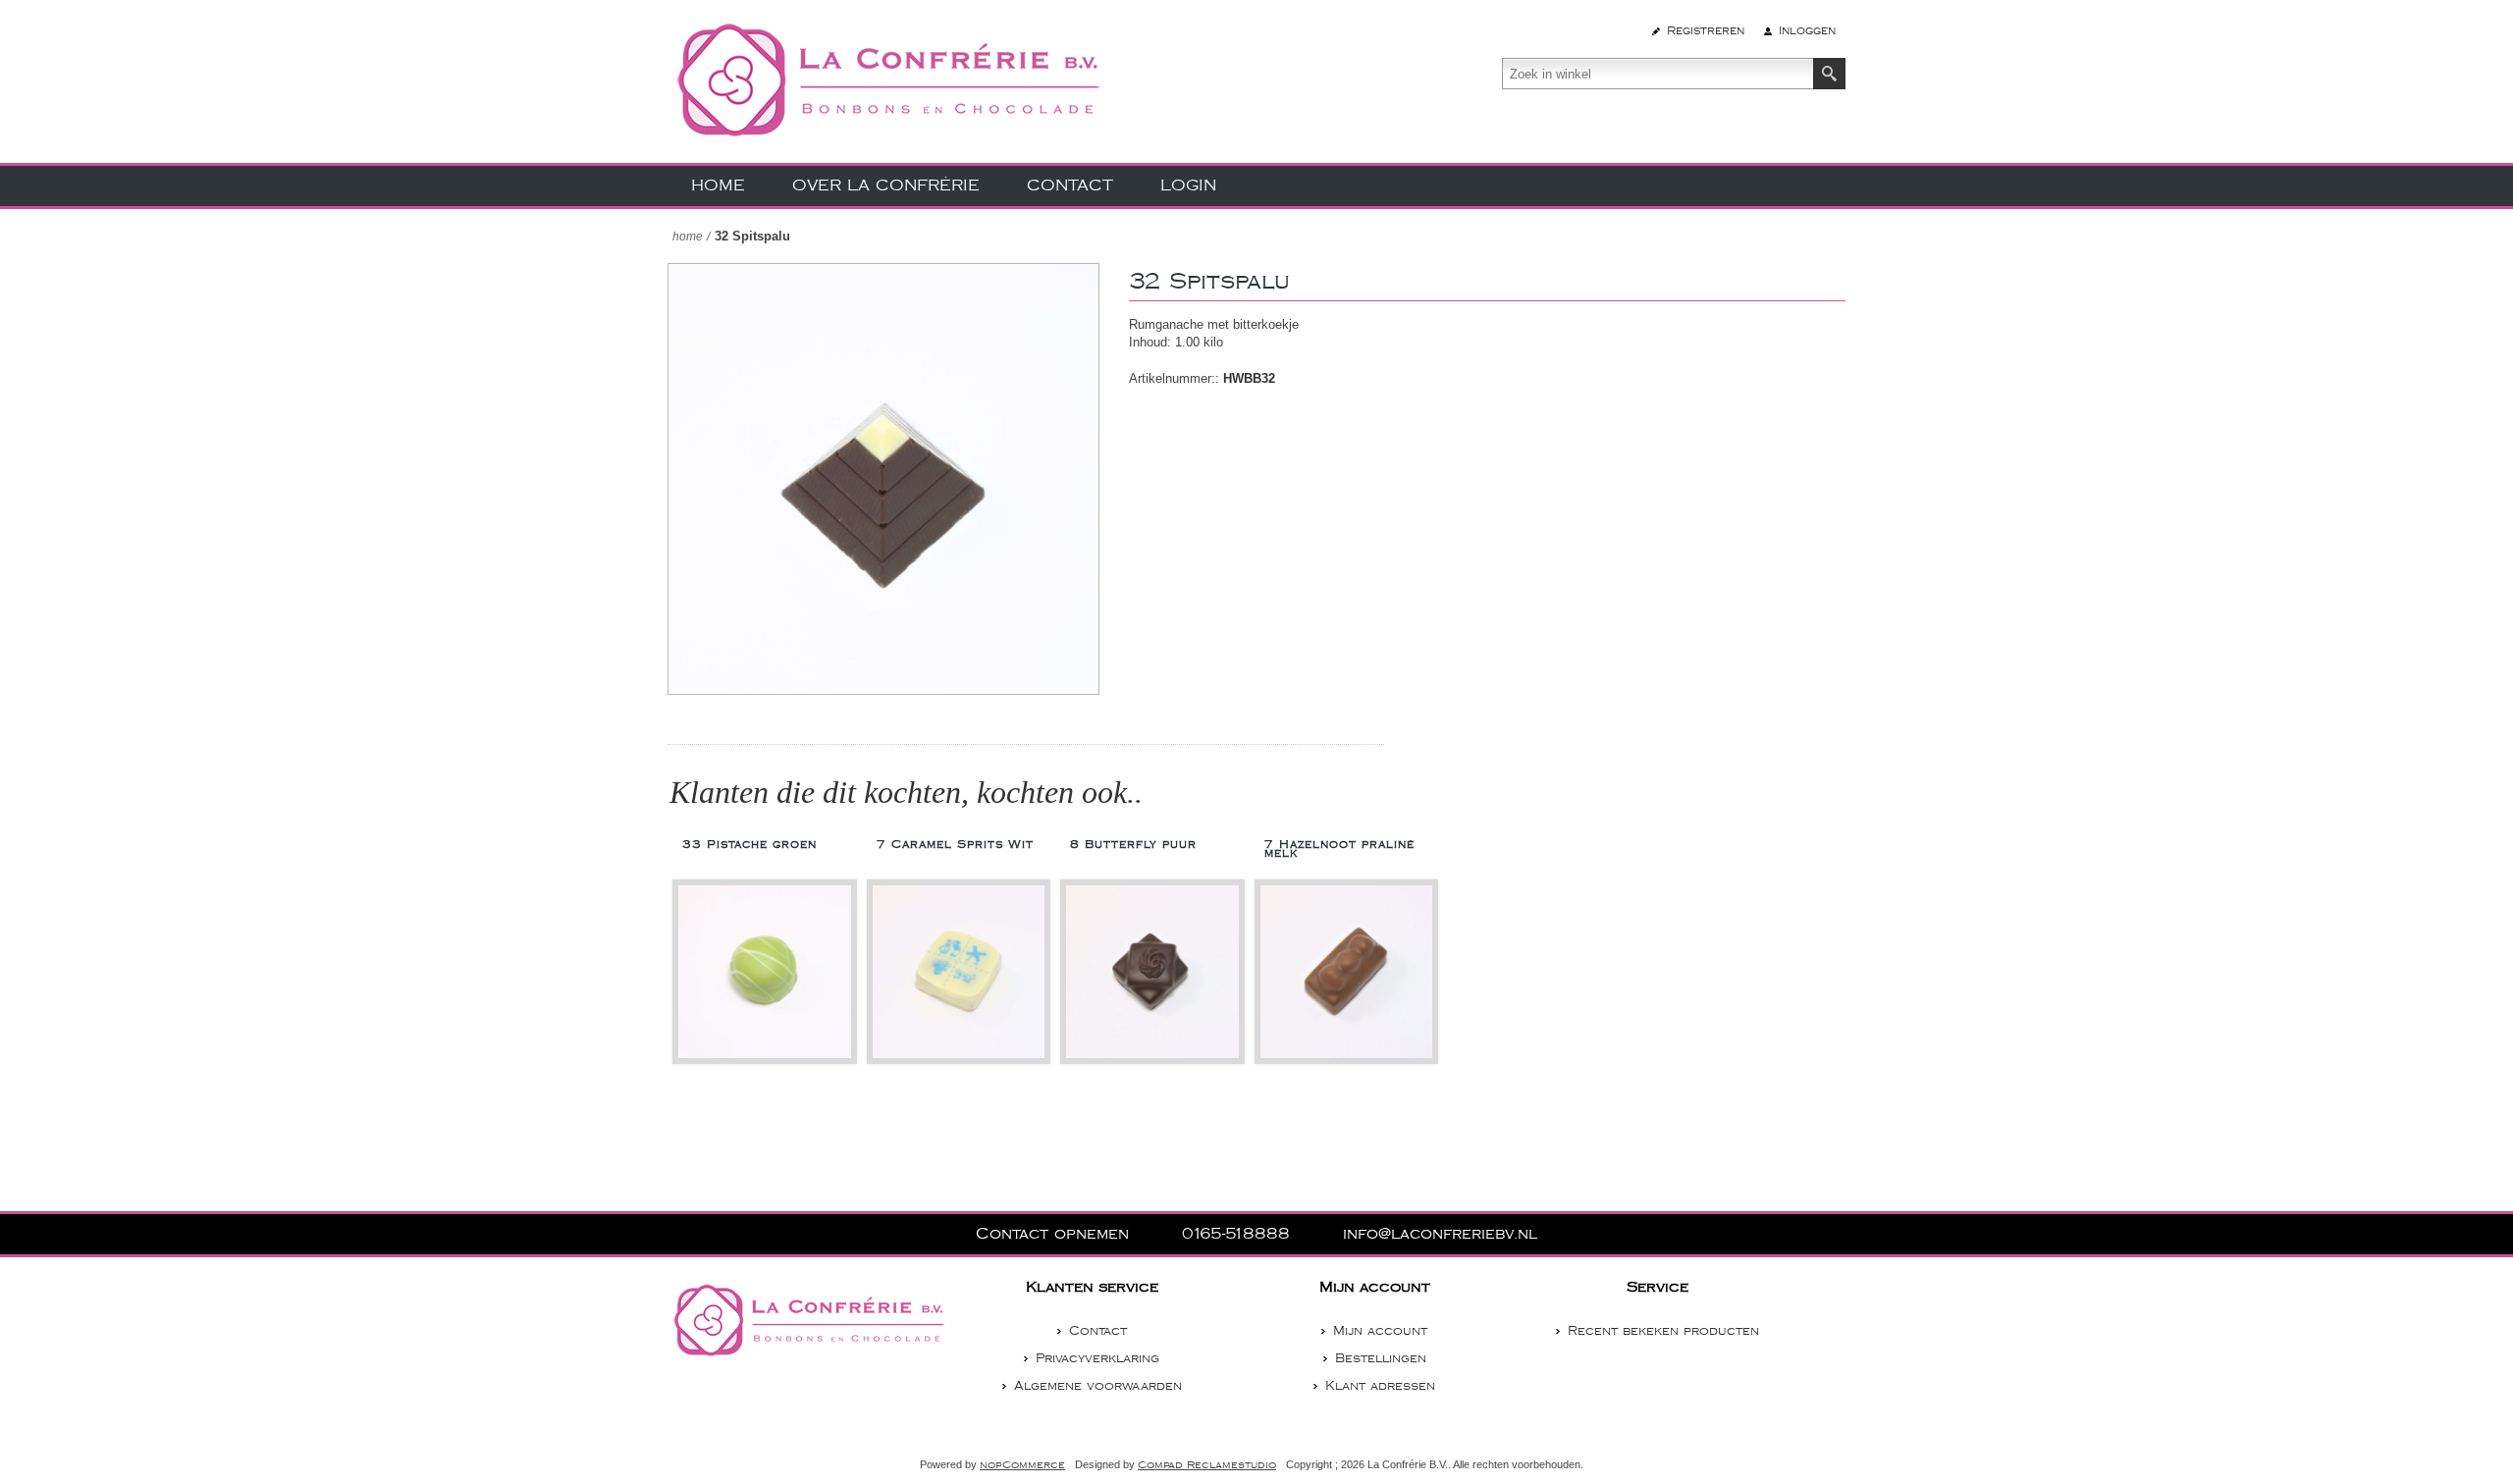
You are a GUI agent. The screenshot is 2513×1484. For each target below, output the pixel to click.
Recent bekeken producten (1663, 1331)
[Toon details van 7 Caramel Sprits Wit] (959, 972)
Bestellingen (1381, 1358)
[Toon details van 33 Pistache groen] (765, 972)
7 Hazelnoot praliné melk (1339, 849)
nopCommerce (1022, 1465)
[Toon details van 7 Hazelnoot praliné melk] (1347, 972)
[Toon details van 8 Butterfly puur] (1152, 972)
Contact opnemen (1055, 1234)
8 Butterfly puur (1133, 845)
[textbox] (1658, 74)
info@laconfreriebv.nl (1440, 1234)
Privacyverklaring (1097, 1358)
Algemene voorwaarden (1098, 1386)
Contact (1098, 1331)
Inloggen (1807, 31)
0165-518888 (1239, 1234)
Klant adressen (1380, 1386)
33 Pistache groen (749, 845)
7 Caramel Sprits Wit (955, 845)
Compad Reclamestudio (1207, 1465)
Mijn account (1380, 1331)
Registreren (1706, 31)
